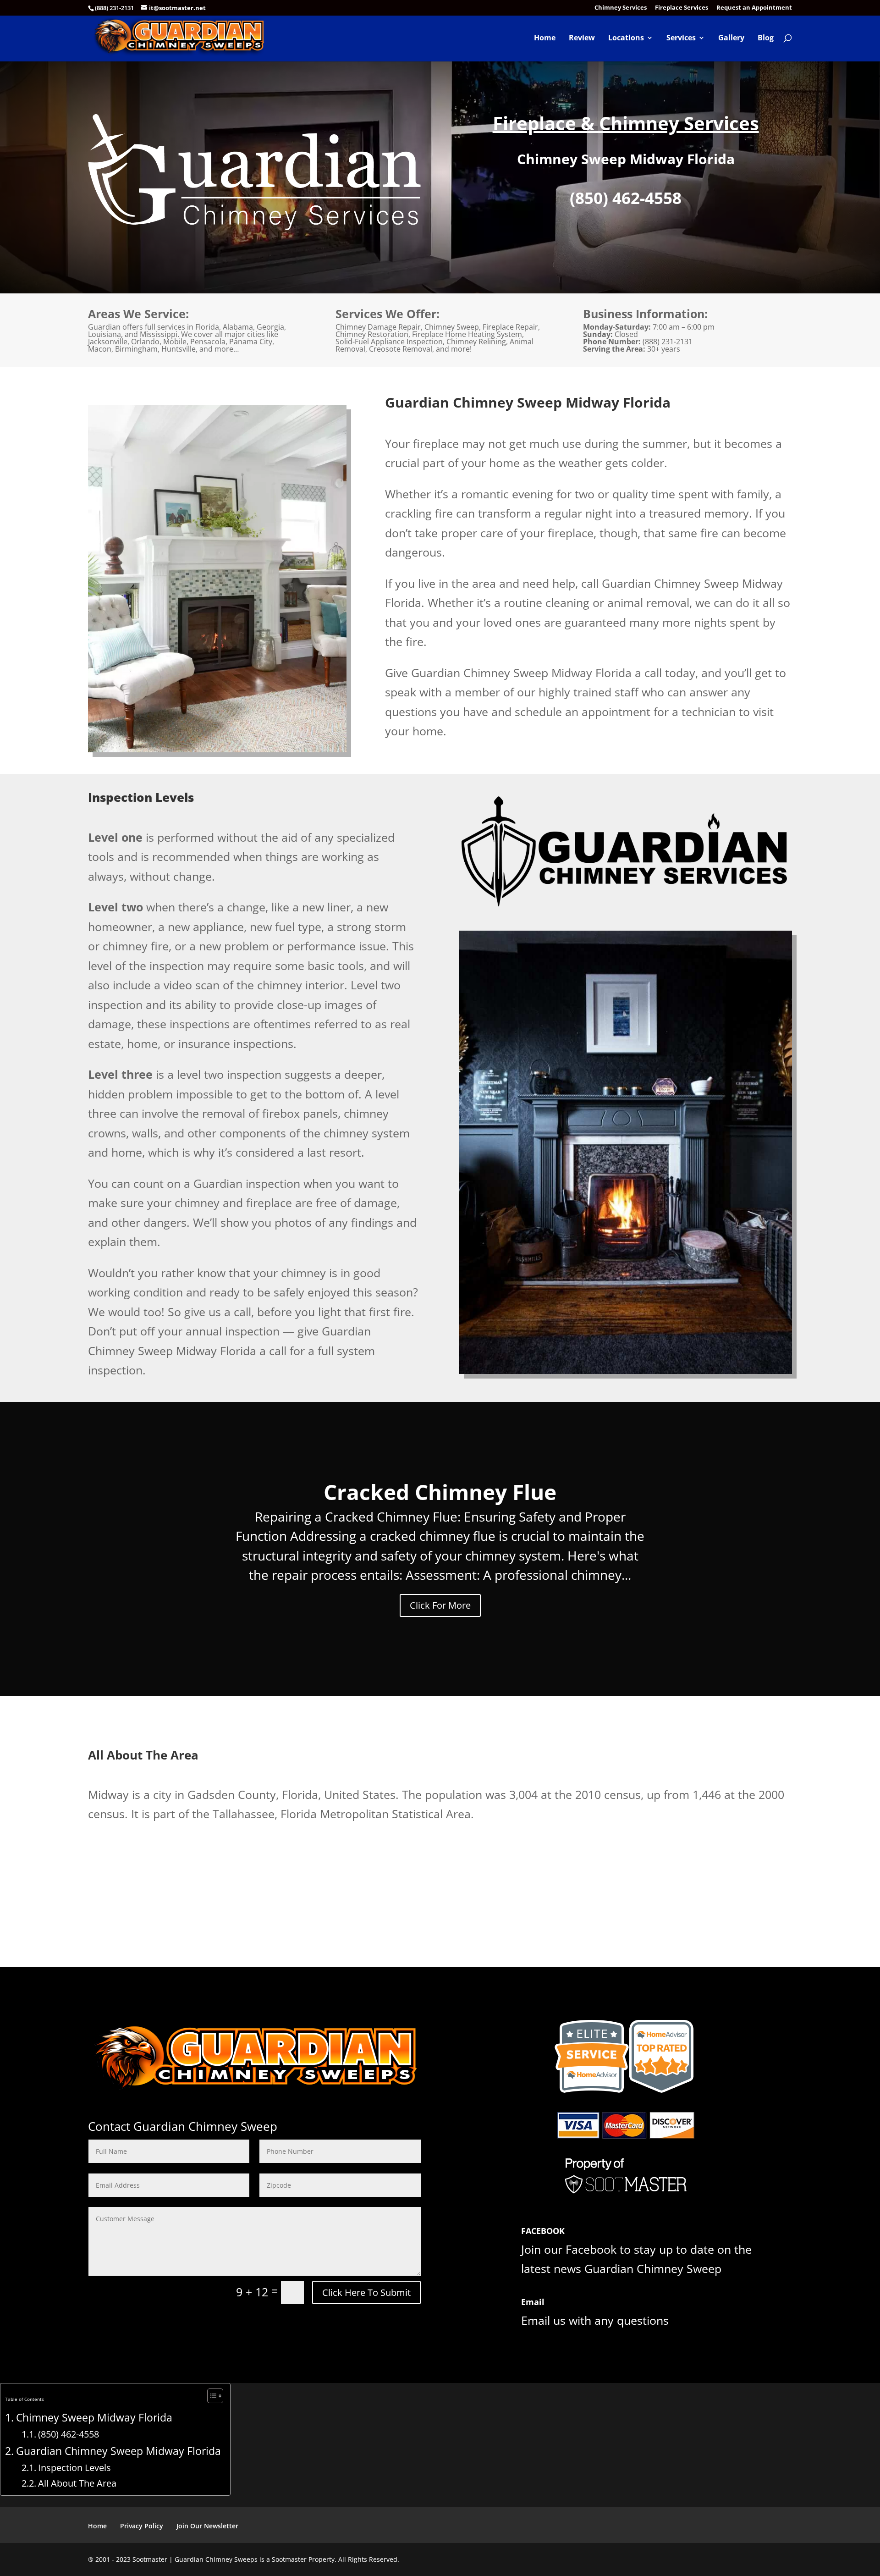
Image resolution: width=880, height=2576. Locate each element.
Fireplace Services (682, 8)
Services (681, 39)
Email (533, 2302)
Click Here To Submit (366, 2292)
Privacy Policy (142, 2526)
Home (545, 39)
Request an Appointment (754, 8)
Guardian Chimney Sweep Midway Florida (118, 2451)
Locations (626, 39)
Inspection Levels (74, 2467)
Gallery (731, 39)
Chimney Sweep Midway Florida (94, 2418)
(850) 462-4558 (69, 2434)
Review (582, 39)
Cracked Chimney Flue (440, 1492)
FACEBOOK (543, 2231)
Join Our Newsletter (207, 2526)
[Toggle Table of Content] (211, 2396)
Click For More (440, 1605)
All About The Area (77, 2483)
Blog (766, 39)
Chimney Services (621, 8)
